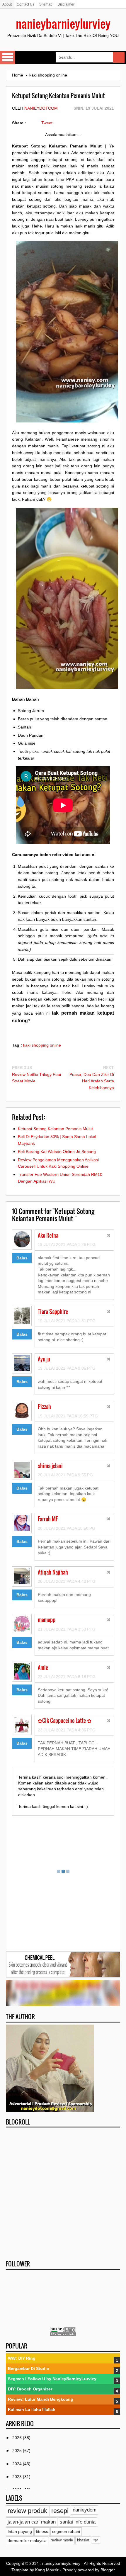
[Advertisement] (63, 2192)
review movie (62, 2540)
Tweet (47, 123)
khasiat (83, 2540)
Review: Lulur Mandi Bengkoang (41, 2399)
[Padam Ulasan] (109, 1236)
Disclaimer (66, 4)
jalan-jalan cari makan (32, 2522)
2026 (18, 2438)
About (7, 4)
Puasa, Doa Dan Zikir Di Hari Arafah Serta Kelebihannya (92, 1081)
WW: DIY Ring (22, 2358)
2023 (18, 2477)
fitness (42, 2531)
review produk (27, 2511)
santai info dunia (78, 2522)
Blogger (108, 2570)
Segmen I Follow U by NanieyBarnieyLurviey (52, 2379)
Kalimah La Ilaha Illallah (32, 2409)
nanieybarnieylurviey (63, 23)
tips (96, 2540)
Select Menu (8, 57)
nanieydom (85, 2510)
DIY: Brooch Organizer (30, 2389)
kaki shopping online (42, 1045)
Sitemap (46, 4)
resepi (60, 2511)
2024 (18, 2464)
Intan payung (20, 2531)
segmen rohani (66, 2531)
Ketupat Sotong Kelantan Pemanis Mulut (55, 1129)
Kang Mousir (47, 2570)
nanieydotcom (41, 108)
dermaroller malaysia (27, 2541)
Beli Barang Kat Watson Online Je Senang (57, 1152)
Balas (22, 1258)
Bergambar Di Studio (29, 2368)
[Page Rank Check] (63, 2334)
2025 (18, 2451)
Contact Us (25, 4)
